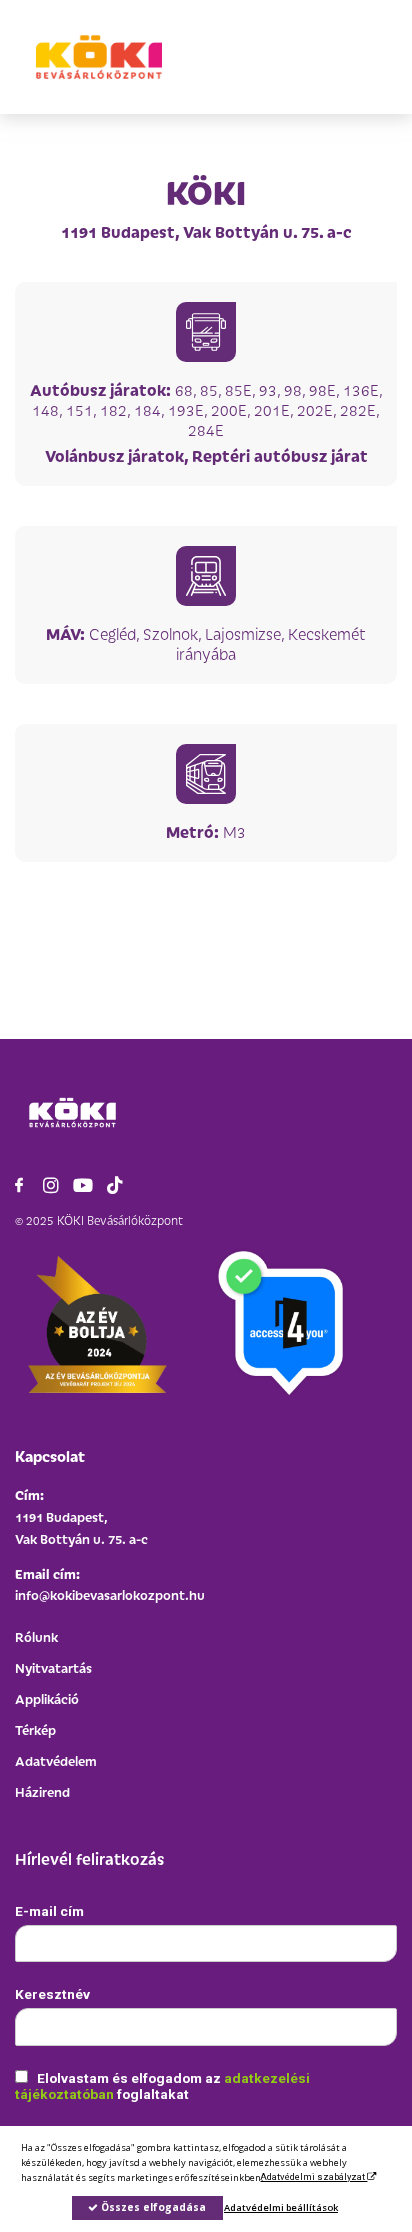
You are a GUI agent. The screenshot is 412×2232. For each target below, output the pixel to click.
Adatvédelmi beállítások (281, 2207)
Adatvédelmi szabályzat (313, 2176)
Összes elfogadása (152, 2207)
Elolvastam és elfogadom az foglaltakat (162, 2086)
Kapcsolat (50, 1455)
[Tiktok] (115, 1185)
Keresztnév (52, 1994)
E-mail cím (49, 1911)
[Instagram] (51, 1185)
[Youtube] (83, 1185)
